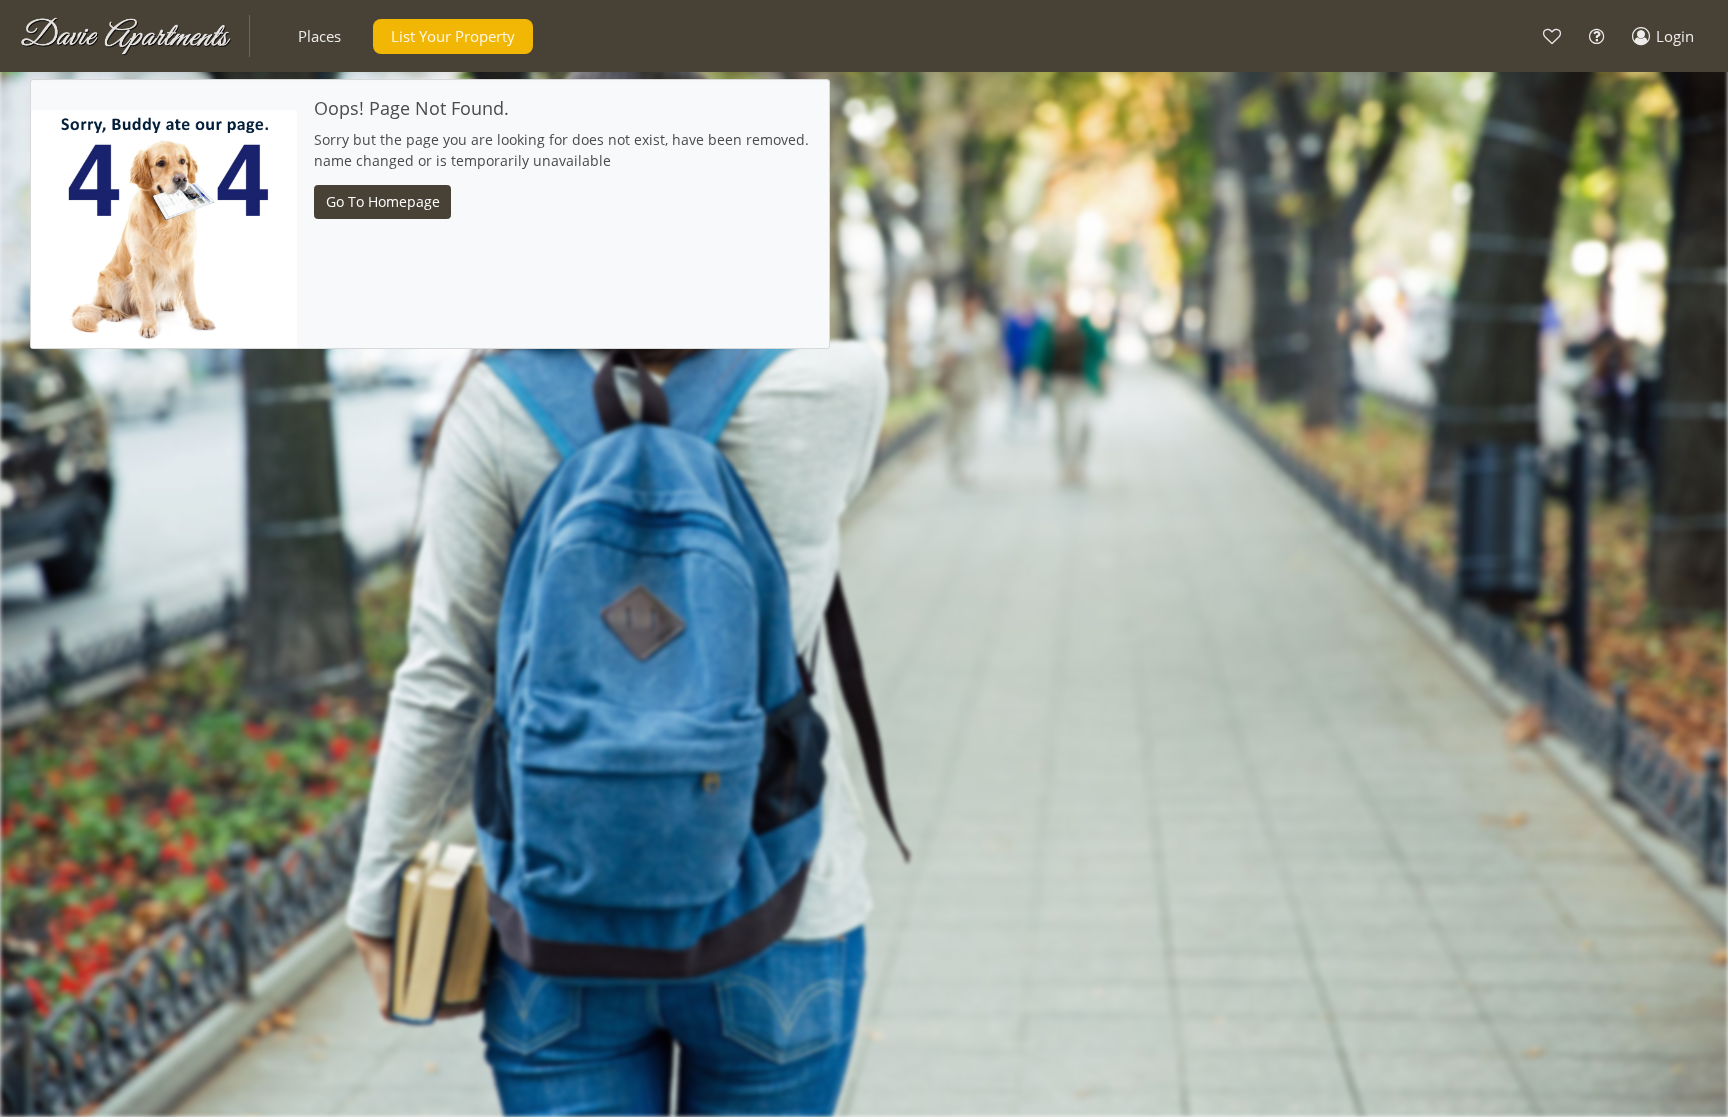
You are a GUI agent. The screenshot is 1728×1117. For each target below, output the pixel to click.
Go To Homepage (383, 201)
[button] (319, 36)
